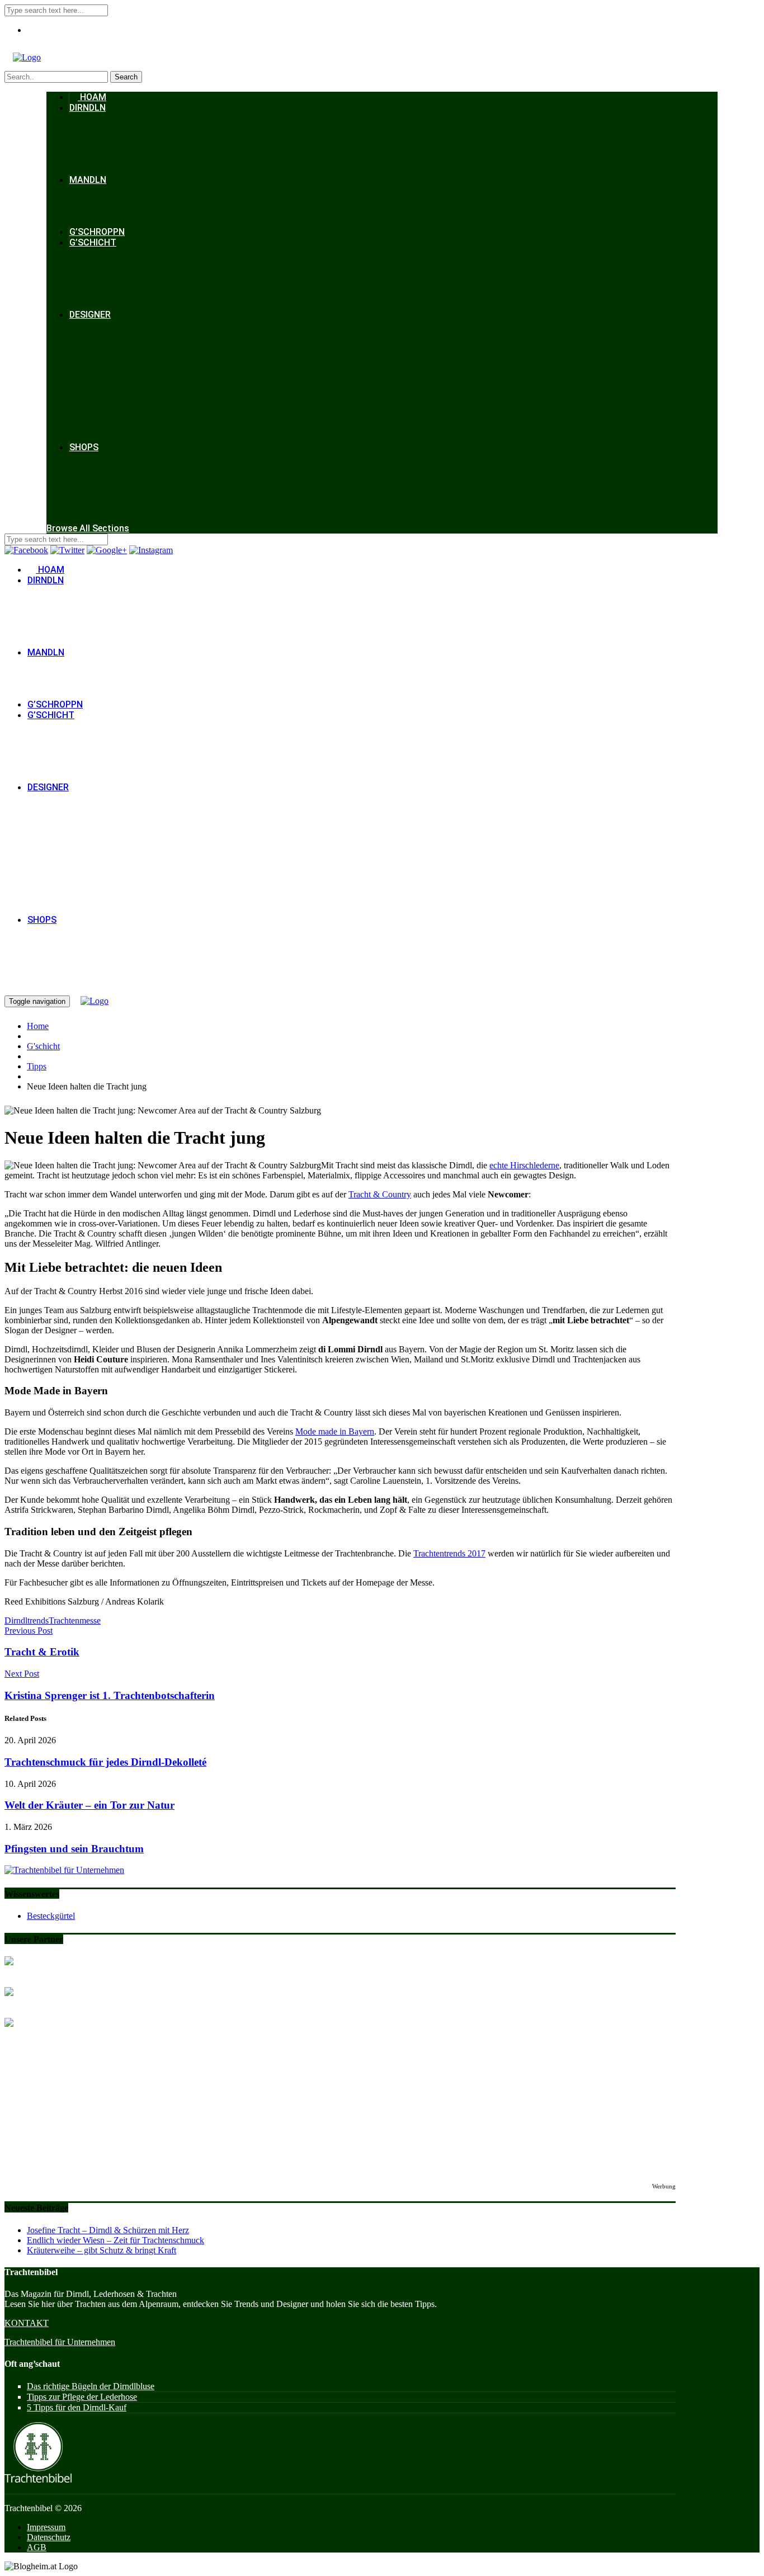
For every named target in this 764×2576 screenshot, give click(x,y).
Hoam (92, 97)
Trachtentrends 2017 (449, 1553)
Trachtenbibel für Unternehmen (60, 2342)
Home (38, 1026)
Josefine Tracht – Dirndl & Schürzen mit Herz (108, 2230)
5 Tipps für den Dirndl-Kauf (77, 2407)
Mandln (88, 180)
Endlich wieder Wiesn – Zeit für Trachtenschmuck (115, 2240)
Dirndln (88, 108)
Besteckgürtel (51, 1916)
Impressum (46, 2527)
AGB (37, 2547)
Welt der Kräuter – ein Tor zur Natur (89, 1805)
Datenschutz (49, 2537)
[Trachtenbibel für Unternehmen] (64, 1870)
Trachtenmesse (75, 1620)
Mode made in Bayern (335, 1431)
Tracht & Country (380, 1194)
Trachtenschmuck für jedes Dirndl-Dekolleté (105, 1762)
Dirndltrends (27, 1620)
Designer (90, 315)
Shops (84, 447)
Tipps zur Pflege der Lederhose (82, 2397)
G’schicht (93, 242)
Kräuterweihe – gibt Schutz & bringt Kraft (102, 2250)
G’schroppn (97, 232)
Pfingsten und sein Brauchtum (74, 1849)
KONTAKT (27, 2323)
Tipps (37, 1066)
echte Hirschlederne (524, 1165)
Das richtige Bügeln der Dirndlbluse (91, 2386)
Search (126, 77)
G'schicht (43, 1046)
